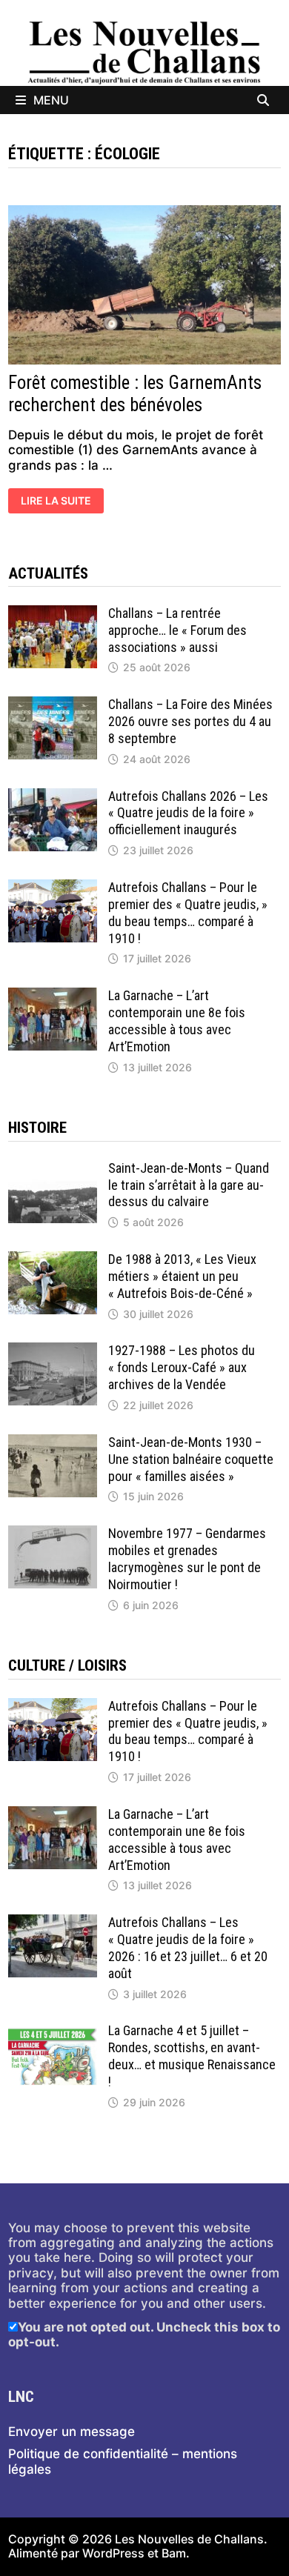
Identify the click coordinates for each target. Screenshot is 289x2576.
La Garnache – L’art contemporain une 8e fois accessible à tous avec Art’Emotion (177, 1021)
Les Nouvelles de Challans (189, 2539)
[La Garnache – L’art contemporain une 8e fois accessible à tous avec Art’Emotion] (53, 995)
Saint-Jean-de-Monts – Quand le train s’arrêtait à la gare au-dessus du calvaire (189, 1185)
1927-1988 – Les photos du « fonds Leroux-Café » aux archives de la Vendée (182, 1367)
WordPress (113, 2553)
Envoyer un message (72, 2432)
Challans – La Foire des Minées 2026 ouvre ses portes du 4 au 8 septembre (190, 721)
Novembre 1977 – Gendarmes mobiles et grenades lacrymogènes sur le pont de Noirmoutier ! (187, 1559)
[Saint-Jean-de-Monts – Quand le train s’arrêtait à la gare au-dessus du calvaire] (53, 1168)
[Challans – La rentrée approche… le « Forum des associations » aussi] (53, 613)
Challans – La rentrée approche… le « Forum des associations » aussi (177, 630)
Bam (174, 2553)
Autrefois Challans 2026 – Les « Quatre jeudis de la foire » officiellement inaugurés (188, 813)
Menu (51, 100)
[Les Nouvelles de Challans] (144, 52)
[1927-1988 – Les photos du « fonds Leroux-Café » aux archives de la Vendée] (53, 1350)
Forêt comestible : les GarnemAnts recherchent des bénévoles (135, 394)
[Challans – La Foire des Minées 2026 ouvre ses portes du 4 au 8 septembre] (53, 704)
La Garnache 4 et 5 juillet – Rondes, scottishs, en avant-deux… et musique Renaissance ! (192, 2056)
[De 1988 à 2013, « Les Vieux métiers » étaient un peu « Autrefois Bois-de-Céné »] (53, 1259)
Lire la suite (59, 502)
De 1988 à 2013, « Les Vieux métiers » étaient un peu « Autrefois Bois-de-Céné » (182, 1276)
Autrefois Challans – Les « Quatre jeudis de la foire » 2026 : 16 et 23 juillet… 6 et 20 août (188, 1948)
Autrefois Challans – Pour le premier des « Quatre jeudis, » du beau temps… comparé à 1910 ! (188, 913)
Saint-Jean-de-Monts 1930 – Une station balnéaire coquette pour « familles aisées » (191, 1459)
